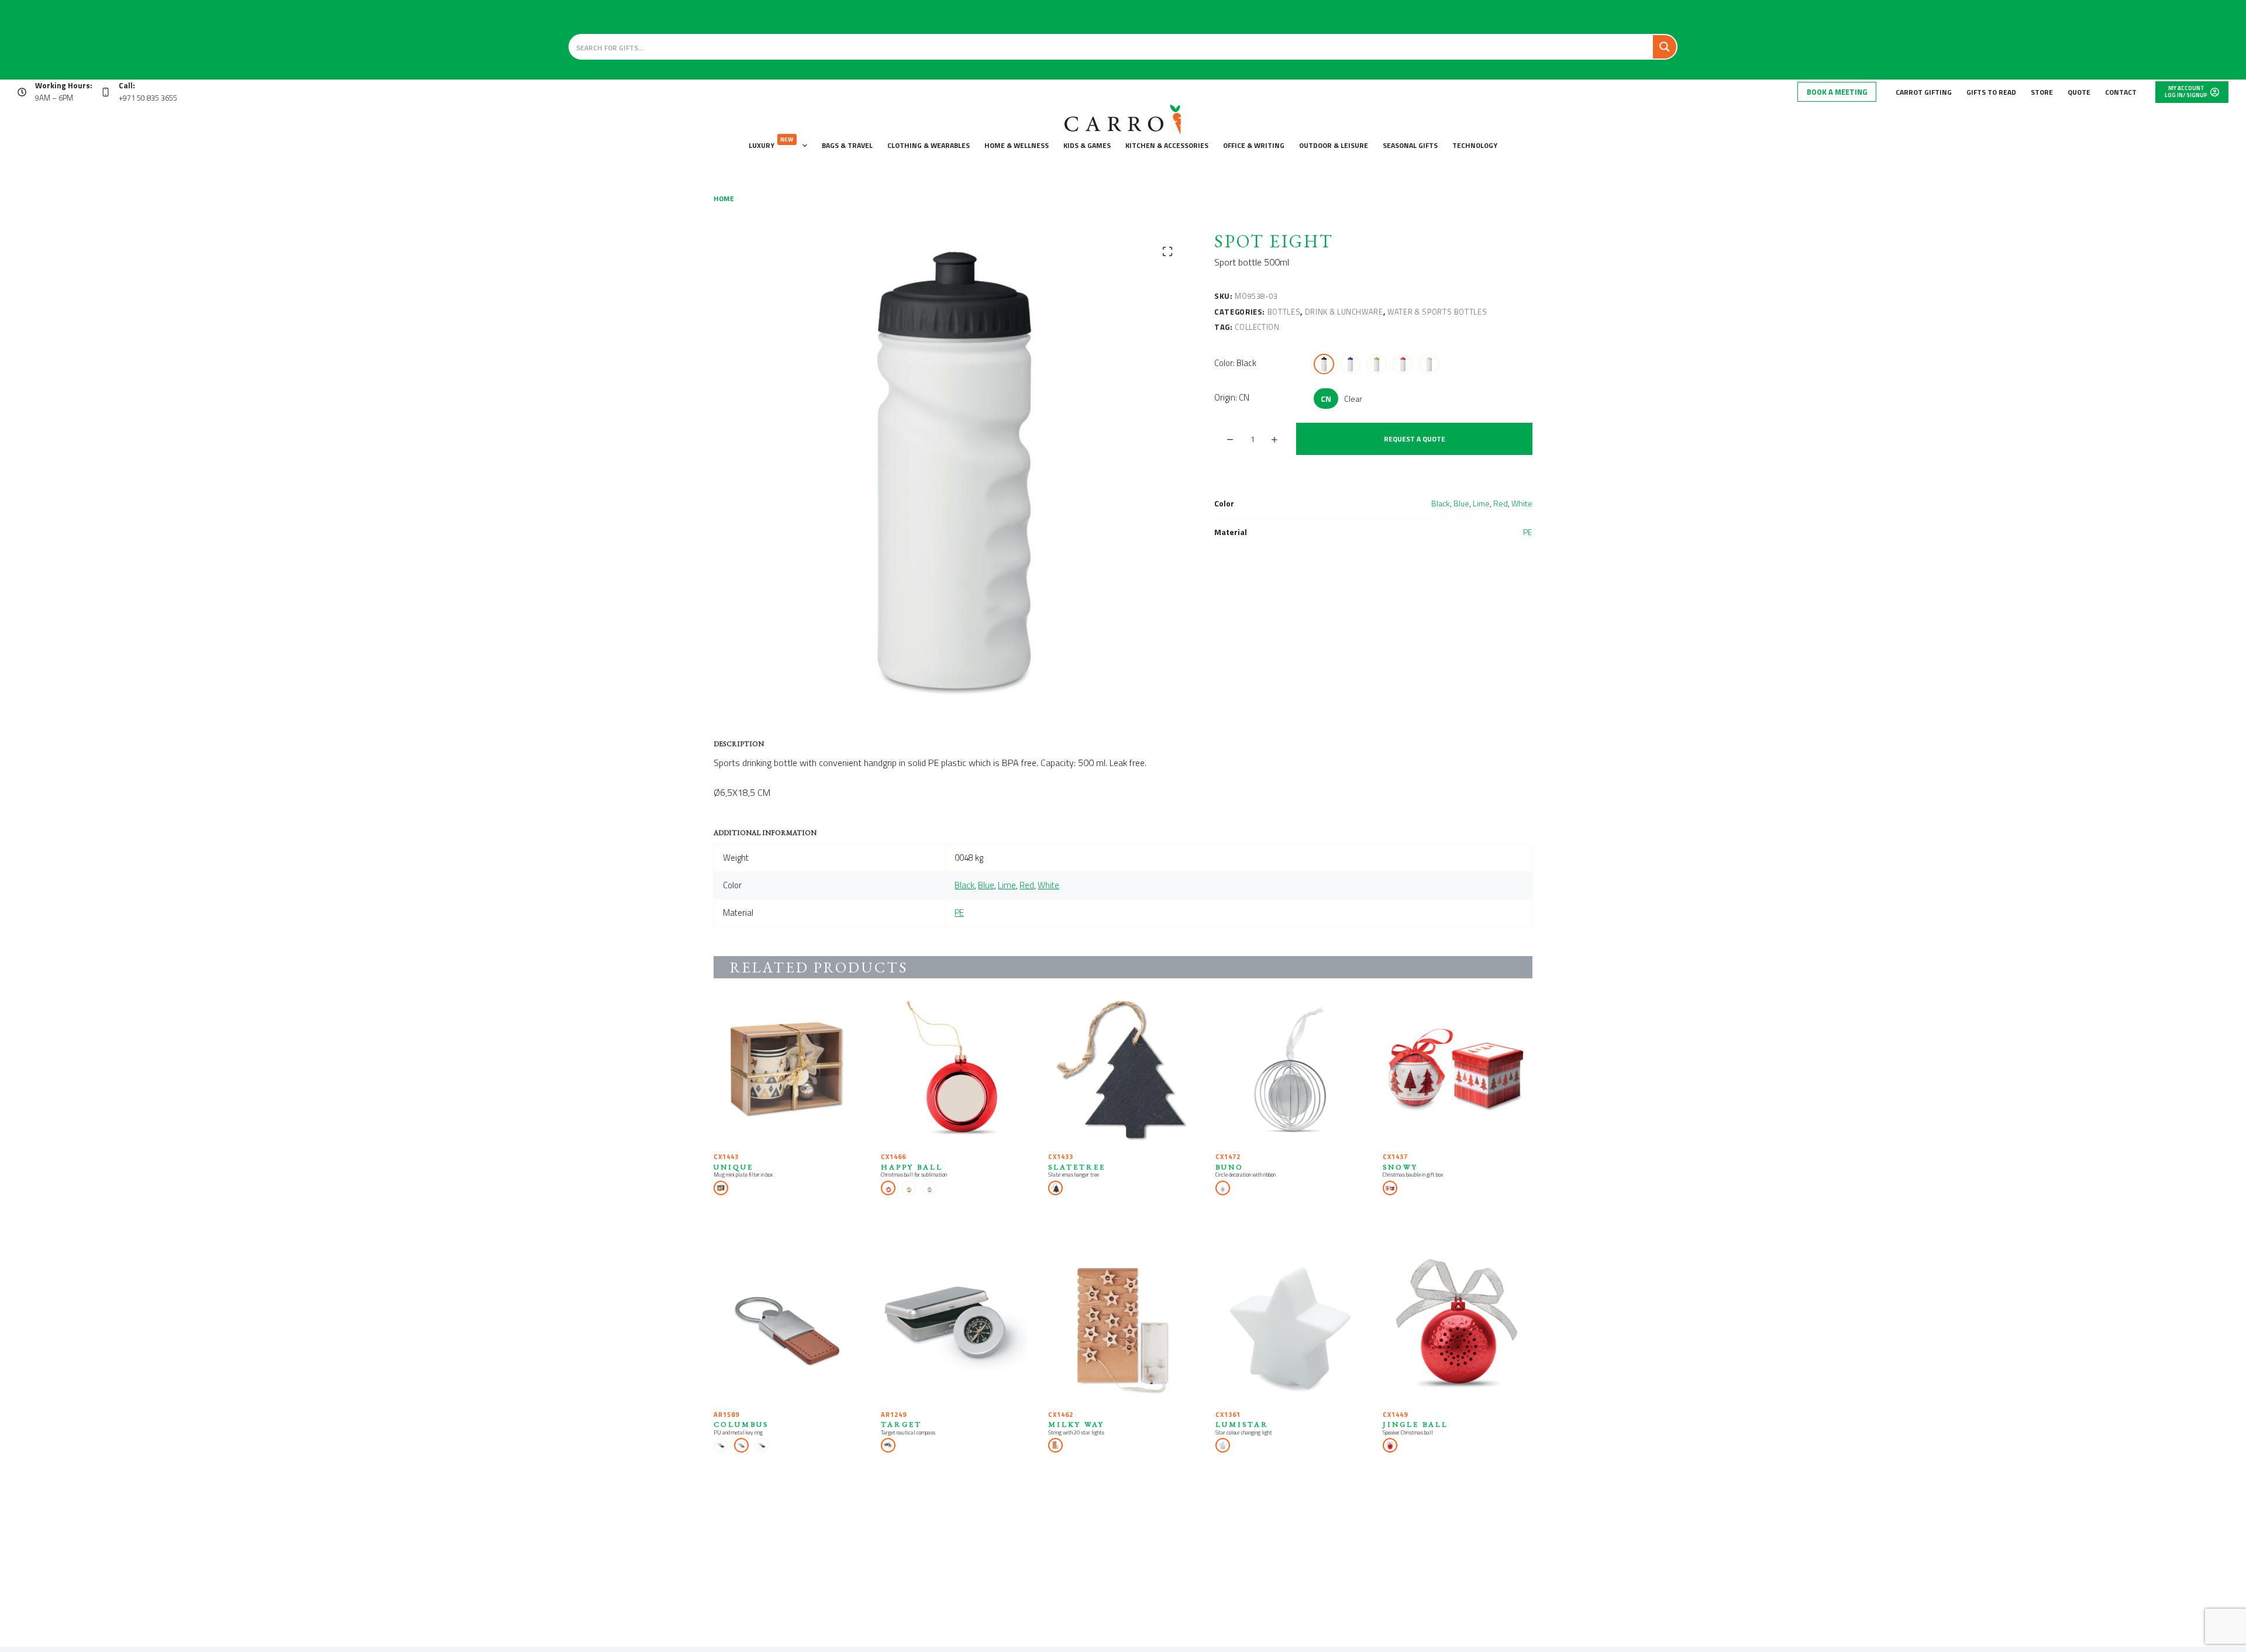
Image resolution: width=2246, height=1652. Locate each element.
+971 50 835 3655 (148, 98)
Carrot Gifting (1924, 92)
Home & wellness (1017, 145)
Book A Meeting (1837, 92)
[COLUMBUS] (788, 1329)
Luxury (771, 143)
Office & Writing (1254, 145)
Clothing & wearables (929, 145)
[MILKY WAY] (1123, 1329)
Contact (2121, 92)
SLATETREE (1077, 1167)
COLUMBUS (741, 1424)
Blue (1461, 503)
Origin (1232, 397)
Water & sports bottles (1437, 312)
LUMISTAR (1242, 1424)
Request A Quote (1415, 439)
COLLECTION (1257, 327)
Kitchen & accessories (1167, 145)
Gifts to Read (1991, 92)
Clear (1353, 399)
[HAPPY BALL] (956, 1071)
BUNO (1229, 1167)
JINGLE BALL (1415, 1424)
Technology (1475, 145)
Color (1235, 363)
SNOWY (1400, 1167)
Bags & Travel (847, 145)
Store (2042, 92)
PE (1528, 532)
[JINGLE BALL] (1458, 1329)
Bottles (1284, 312)
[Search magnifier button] (1665, 47)
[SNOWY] (1458, 1071)
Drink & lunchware (1344, 312)
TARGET (901, 1424)
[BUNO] (1290, 1071)
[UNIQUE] (788, 1071)
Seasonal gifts (1410, 145)
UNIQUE (733, 1167)
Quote (2079, 92)
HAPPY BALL (912, 1167)
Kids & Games (1087, 145)
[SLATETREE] (1123, 1071)
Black (1441, 503)
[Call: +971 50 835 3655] (106, 92)
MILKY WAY (1076, 1424)
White (1522, 503)
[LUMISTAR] (1290, 1329)
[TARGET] (956, 1329)
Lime (1481, 503)
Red (1501, 503)
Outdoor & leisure (1334, 145)
